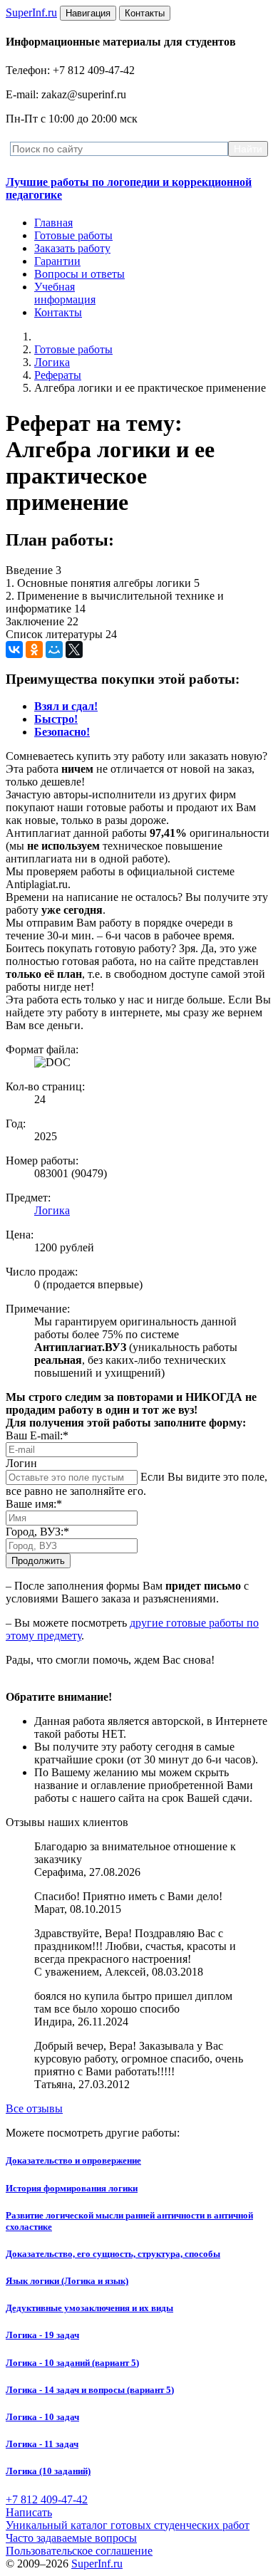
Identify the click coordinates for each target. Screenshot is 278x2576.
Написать (29, 2512)
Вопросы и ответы (79, 274)
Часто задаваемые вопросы (71, 2538)
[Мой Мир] (54, 650)
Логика (52, 362)
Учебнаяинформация (65, 293)
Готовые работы (73, 235)
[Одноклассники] (34, 650)
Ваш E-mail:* (37, 1435)
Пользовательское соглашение (79, 2551)
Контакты (58, 312)
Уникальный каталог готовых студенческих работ (128, 2525)
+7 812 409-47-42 (47, 2499)
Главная (53, 223)
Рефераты (58, 375)
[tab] (66, 706)
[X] (74, 650)
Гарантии (57, 261)
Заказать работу (72, 248)
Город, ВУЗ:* (37, 1532)
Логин (21, 1463)
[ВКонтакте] (14, 650)
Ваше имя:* (34, 1504)
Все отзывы (34, 2108)
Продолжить (38, 1561)
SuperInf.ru (97, 2564)
